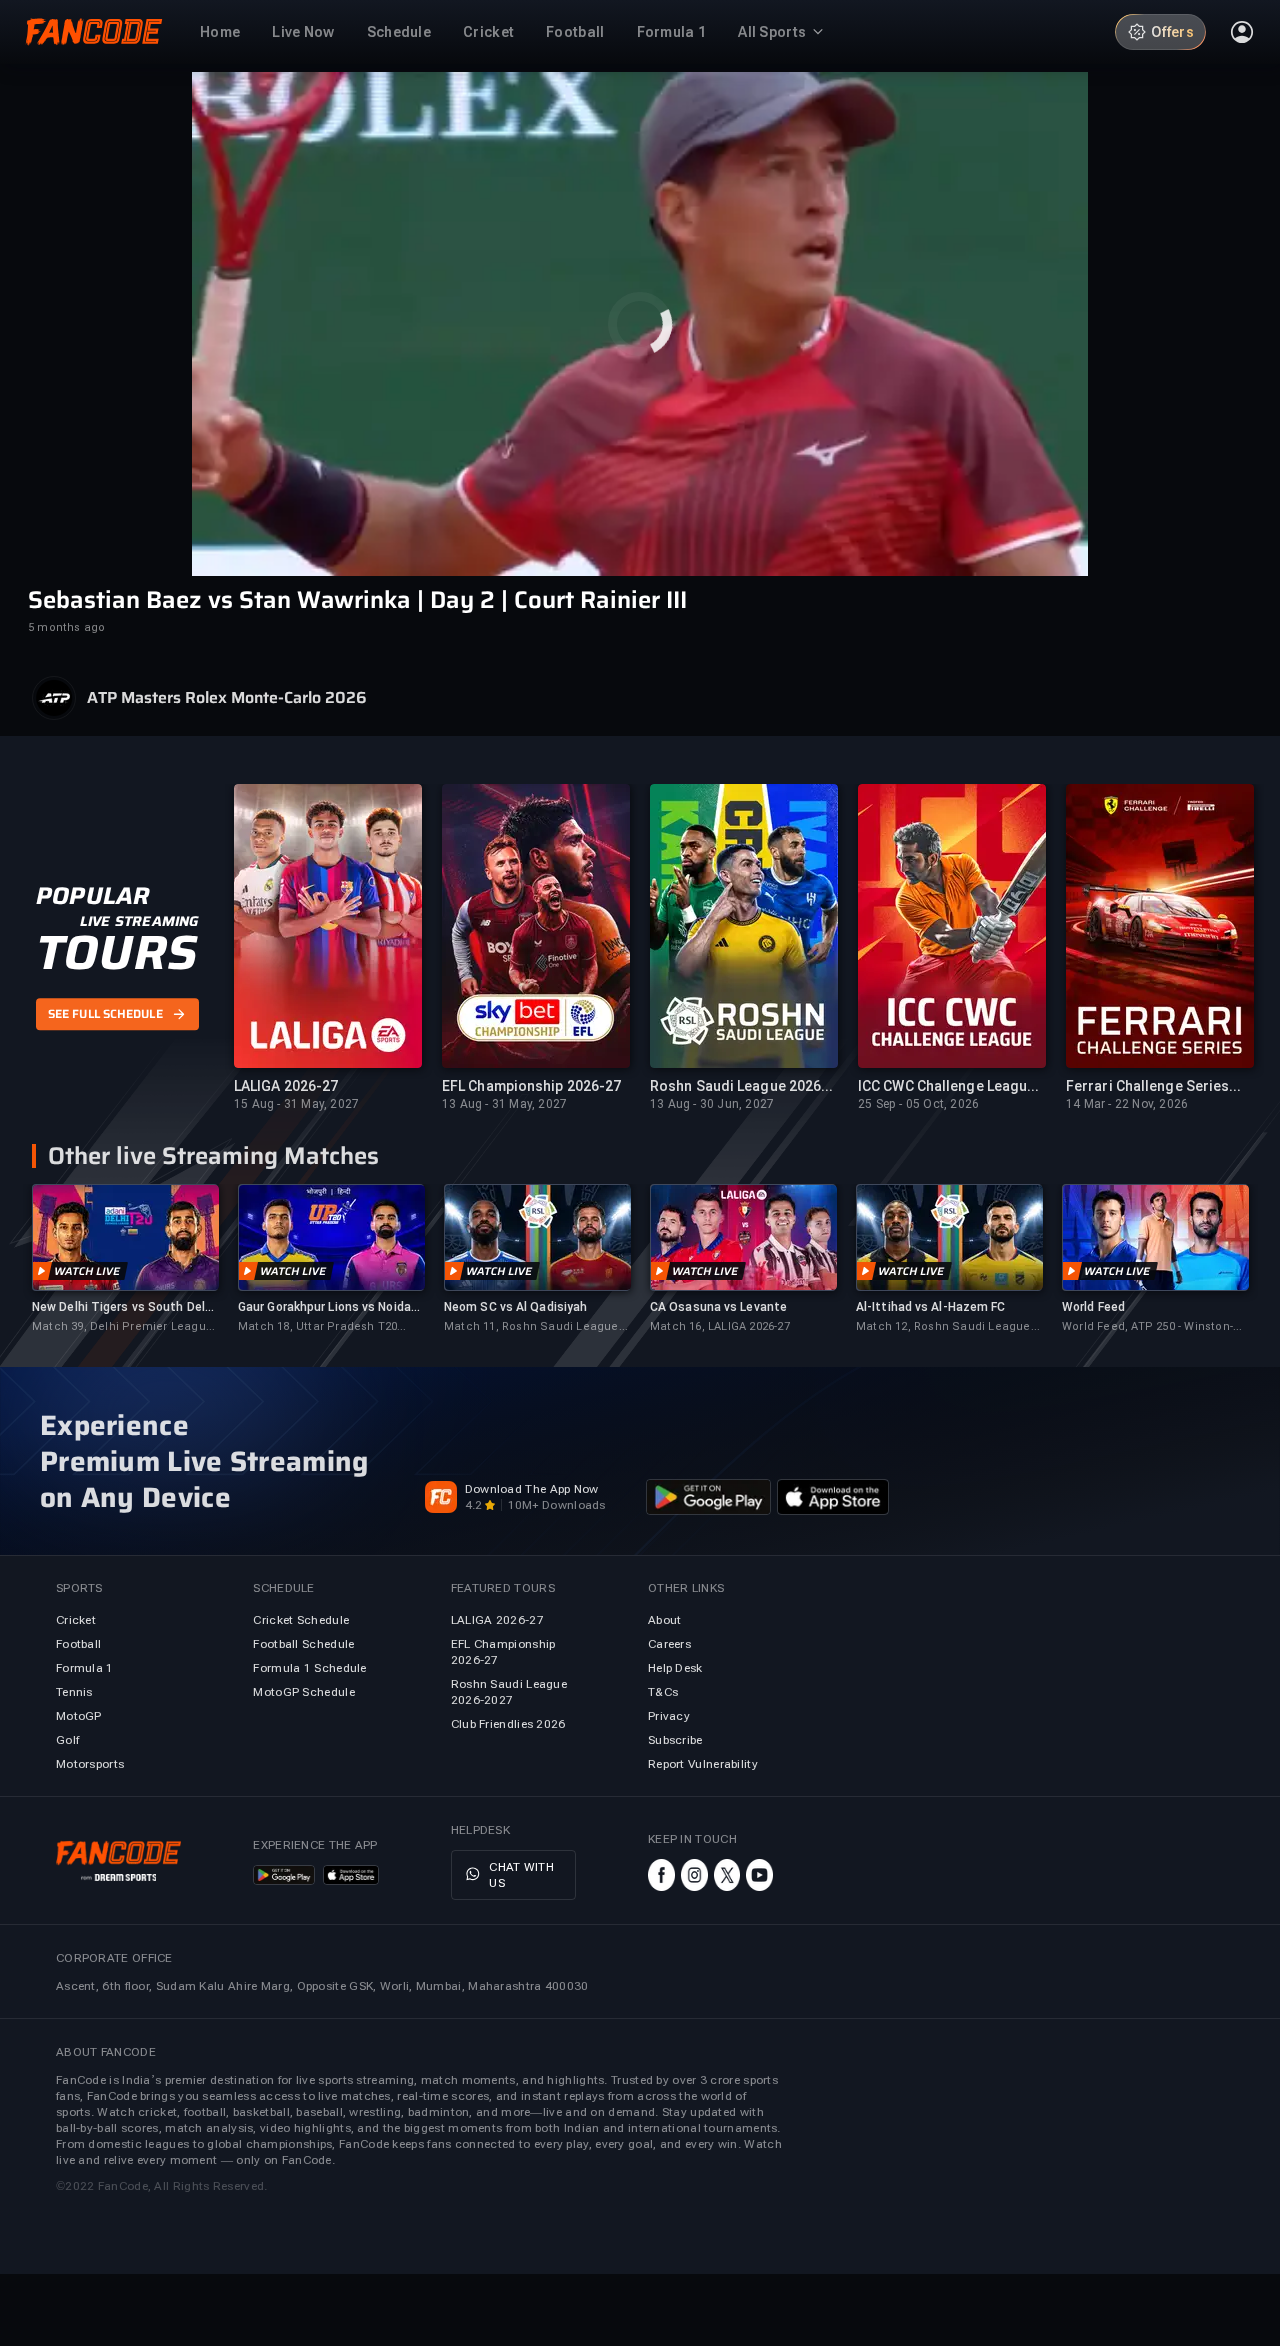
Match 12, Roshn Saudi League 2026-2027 (943, 1327)
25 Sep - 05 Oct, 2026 (918, 1104)
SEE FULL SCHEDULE (105, 1014)
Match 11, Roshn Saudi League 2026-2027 (531, 1327)
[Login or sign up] (1242, 32)
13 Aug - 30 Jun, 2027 (712, 1104)
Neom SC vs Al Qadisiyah (515, 1307)
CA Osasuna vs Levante (718, 1307)
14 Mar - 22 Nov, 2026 (1127, 1104)
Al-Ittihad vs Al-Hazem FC (931, 1307)
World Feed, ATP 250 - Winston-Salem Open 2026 (1147, 1327)
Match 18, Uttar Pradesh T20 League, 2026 (317, 1327)
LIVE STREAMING (139, 921)
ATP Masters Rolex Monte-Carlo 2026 (227, 698)
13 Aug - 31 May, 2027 (504, 1104)
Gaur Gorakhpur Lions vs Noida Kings (324, 1307)
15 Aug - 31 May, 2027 (296, 1104)
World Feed (1093, 1307)
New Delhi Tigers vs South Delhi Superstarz (123, 1307)
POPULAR (92, 896)
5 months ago (66, 627)
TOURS (116, 953)
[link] (125, 1259)
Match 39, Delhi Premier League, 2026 (124, 1327)
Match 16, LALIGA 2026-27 (720, 1326)
